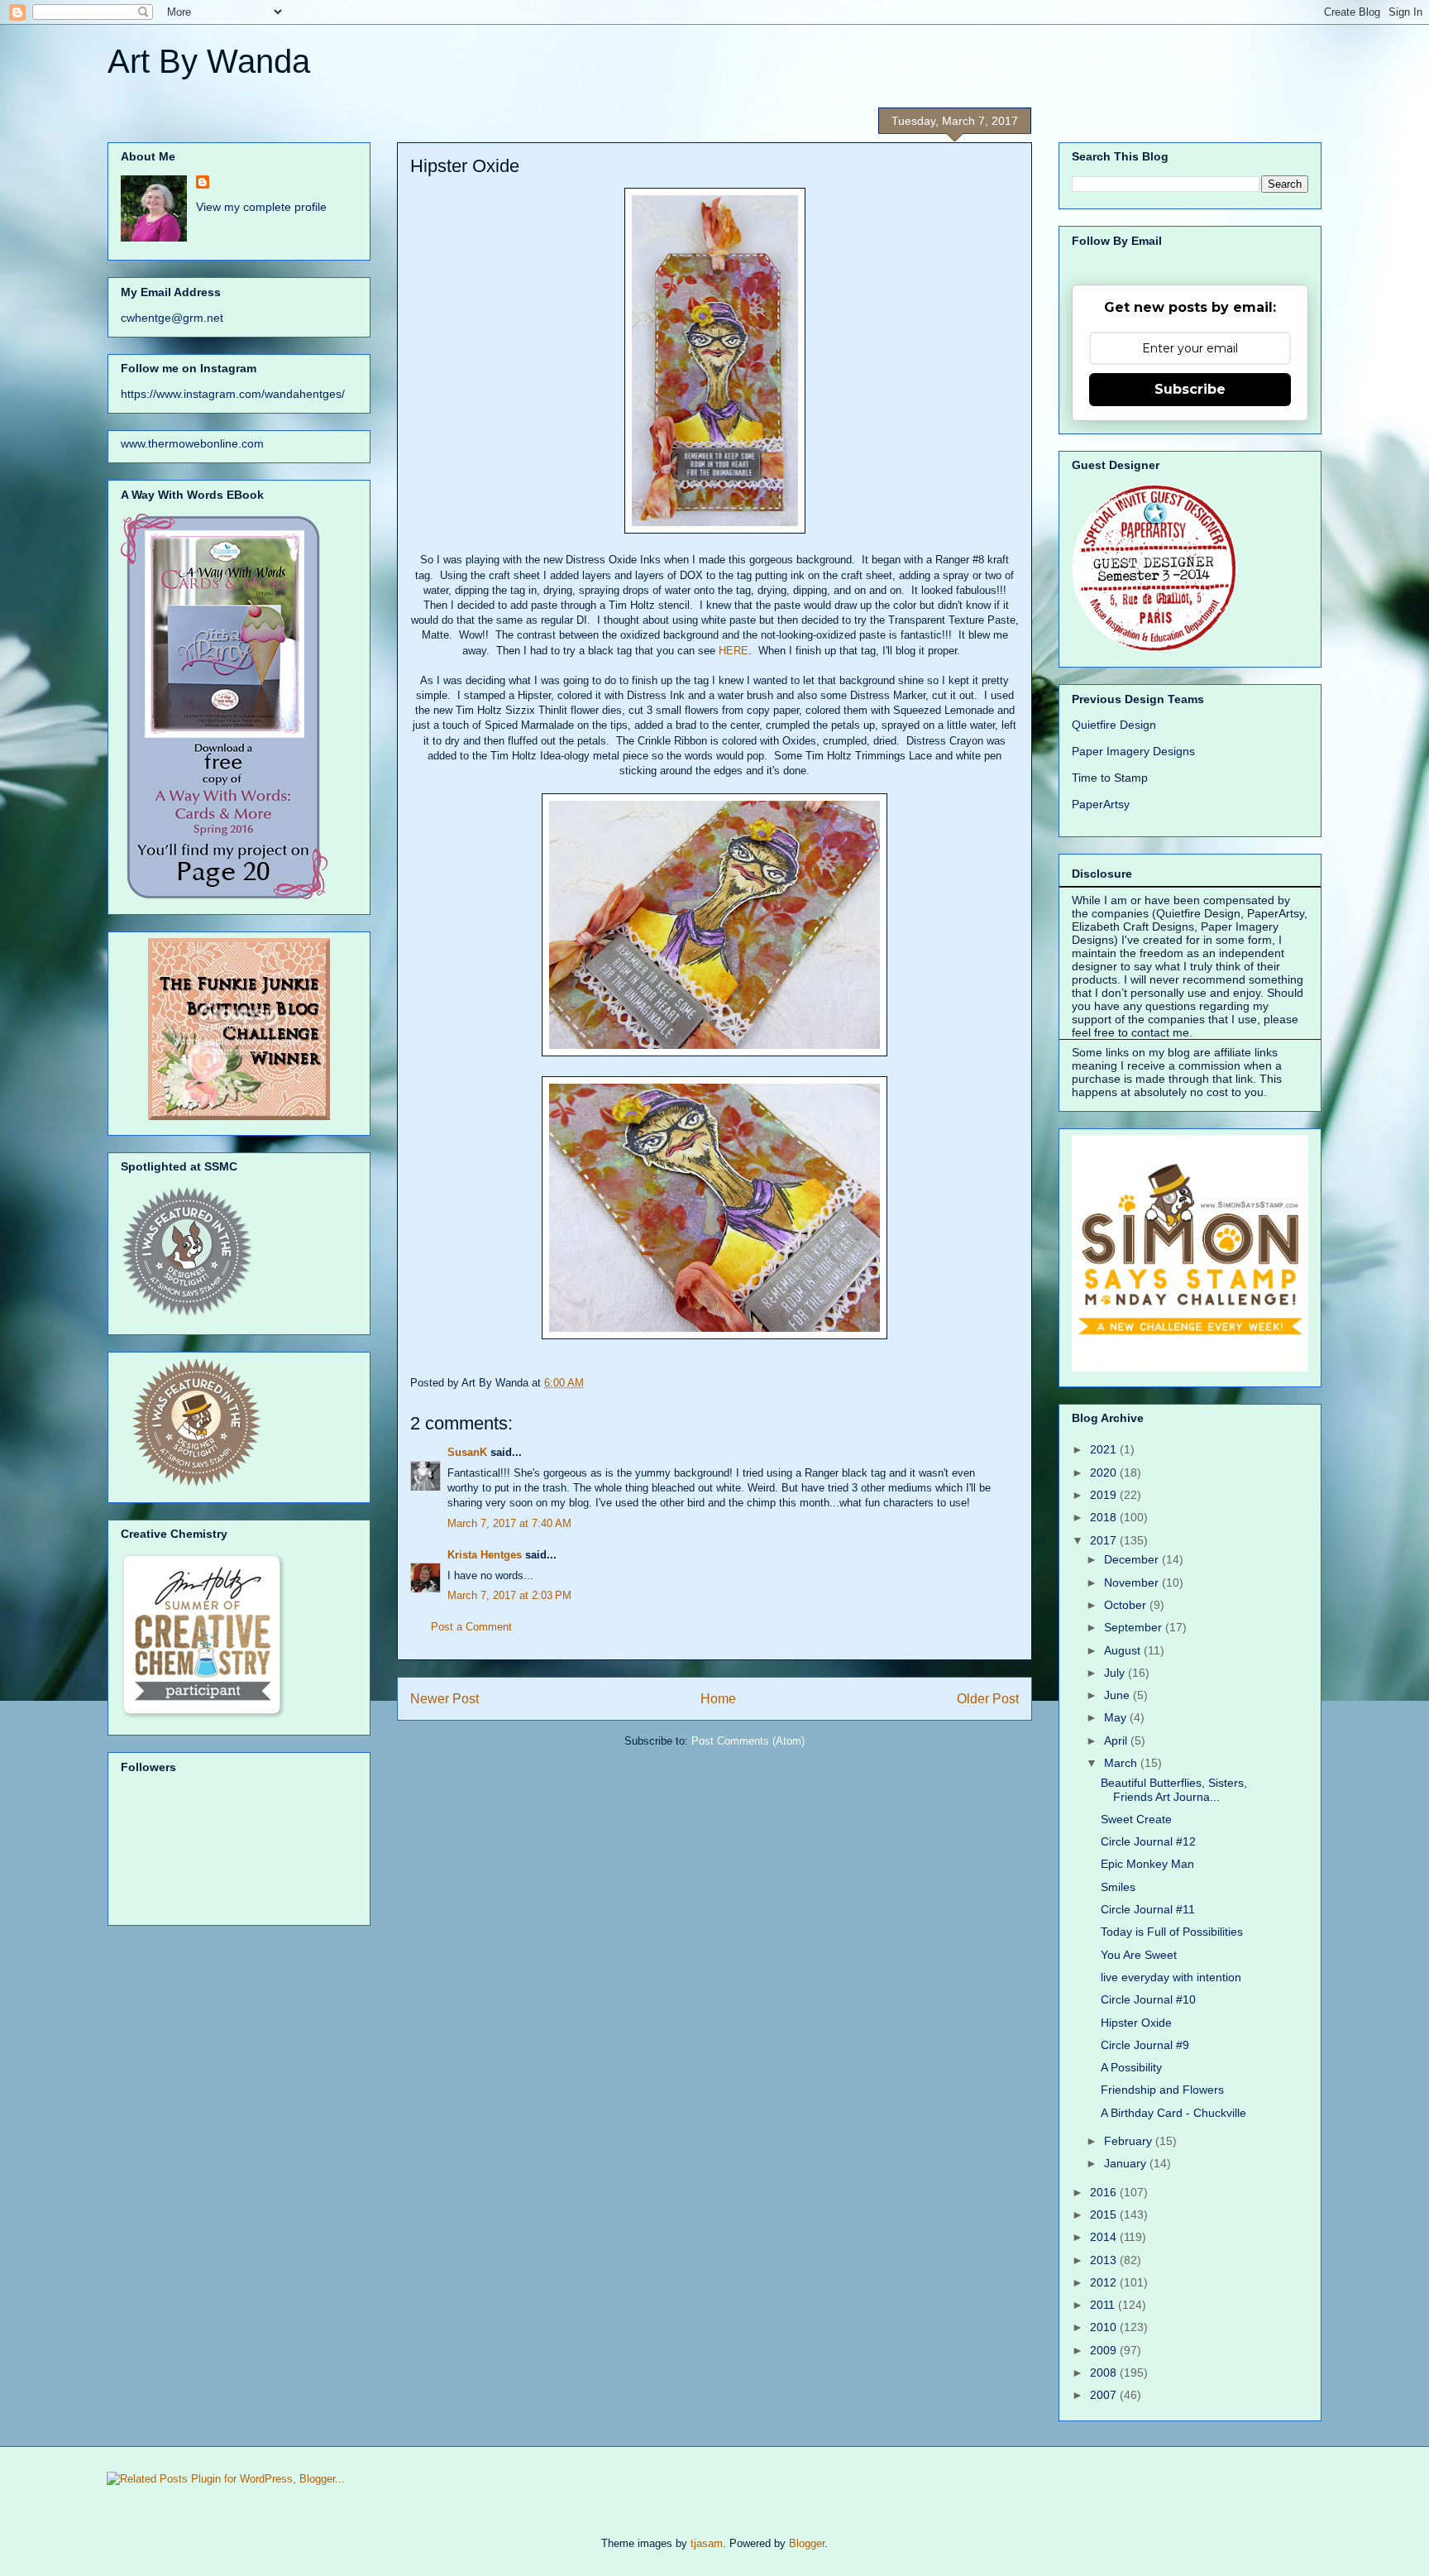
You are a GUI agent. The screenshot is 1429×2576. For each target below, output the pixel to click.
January (1127, 2163)
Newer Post (444, 1699)
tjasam (707, 2543)
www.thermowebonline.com (192, 443)
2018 (1105, 1517)
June (1118, 1695)
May (1117, 1717)
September (1135, 1627)
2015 (1105, 2214)
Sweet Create (1136, 1819)
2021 (1105, 1449)
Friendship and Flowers (1162, 2090)
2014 (1105, 2237)
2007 (1105, 2395)
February (1130, 2141)
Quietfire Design (1114, 725)
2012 (1105, 2282)
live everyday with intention (1171, 1977)
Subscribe (1190, 389)
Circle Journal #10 (1148, 1999)
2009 (1105, 2350)
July (1116, 1673)
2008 (1105, 2373)
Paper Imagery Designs (1133, 751)
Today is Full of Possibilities (1172, 1932)
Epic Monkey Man (1147, 1864)
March (1122, 1763)
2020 (1105, 1472)
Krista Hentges (485, 1555)
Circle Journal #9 (1145, 2045)
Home (718, 1699)
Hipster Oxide (1136, 2023)
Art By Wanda (209, 61)
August (1124, 1650)
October (1127, 1605)
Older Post (988, 1699)
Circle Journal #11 (1148, 1909)
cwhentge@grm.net (172, 318)
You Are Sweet (1139, 1955)
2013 (1105, 2260)
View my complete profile (261, 207)
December (1133, 1559)
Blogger (807, 2543)
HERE (734, 651)
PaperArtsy (1101, 804)
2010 (1105, 2327)
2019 (1105, 1495)
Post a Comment (471, 1627)
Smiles (1118, 1887)
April (1117, 1740)
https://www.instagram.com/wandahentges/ (233, 394)
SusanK (467, 1452)
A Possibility (1131, 2067)
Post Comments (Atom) (748, 1741)
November (1133, 1582)
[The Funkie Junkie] (239, 1116)
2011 (1104, 2305)
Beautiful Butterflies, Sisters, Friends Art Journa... (1174, 1790)
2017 (1105, 1540)
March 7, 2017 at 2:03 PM (509, 1595)
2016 (1105, 2192)
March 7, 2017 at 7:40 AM (509, 1523)
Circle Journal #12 (1148, 1841)
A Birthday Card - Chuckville (1173, 2113)
